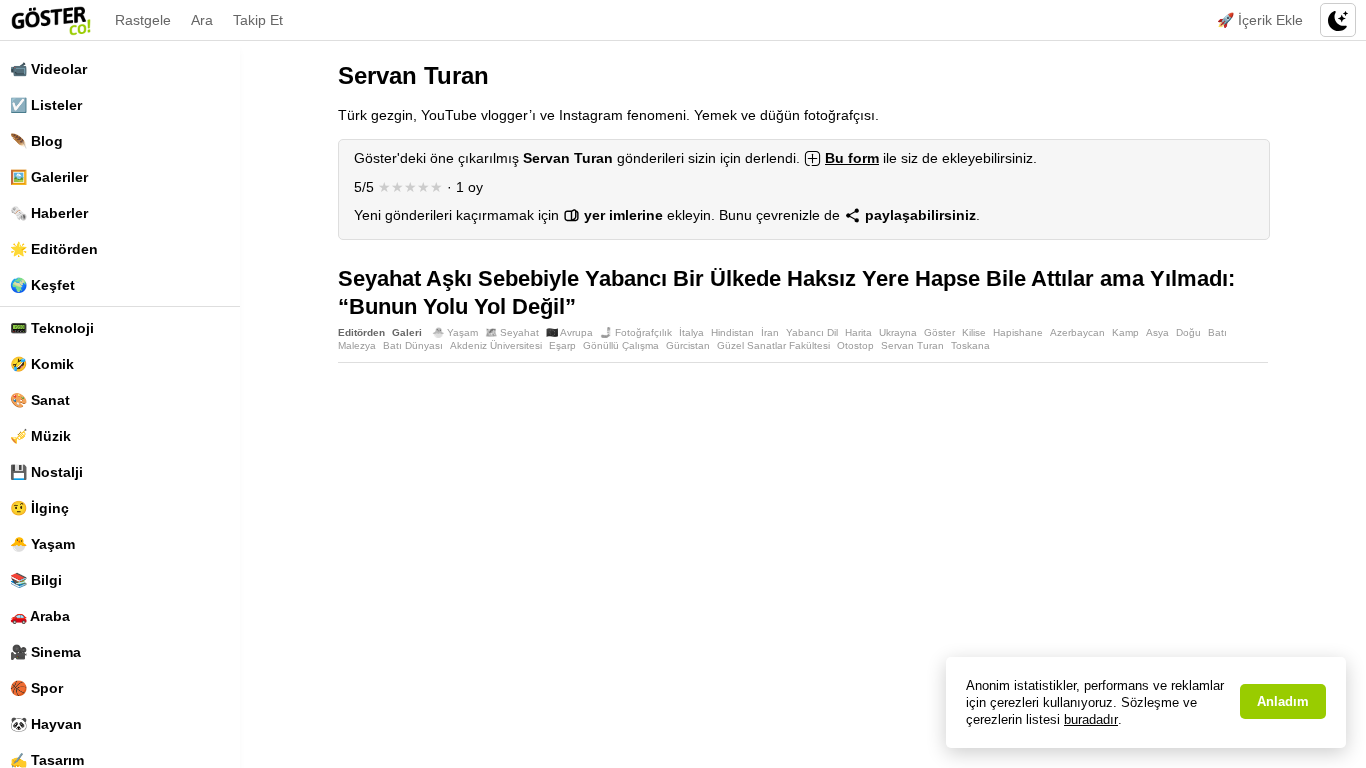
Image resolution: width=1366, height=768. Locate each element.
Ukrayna (898, 332)
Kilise (974, 332)
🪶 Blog (36, 141)
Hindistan (732, 332)
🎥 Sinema (45, 652)
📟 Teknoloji (52, 328)
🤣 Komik (42, 364)
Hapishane (1018, 332)
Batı (1217, 332)
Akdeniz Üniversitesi (496, 345)
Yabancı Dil (812, 332)
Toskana (970, 345)
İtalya (691, 332)
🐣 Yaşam (42, 544)
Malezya (357, 345)
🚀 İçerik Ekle (1260, 20)
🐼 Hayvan (46, 724)
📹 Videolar (48, 69)
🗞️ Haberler (49, 213)
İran (770, 332)
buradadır (1091, 719)
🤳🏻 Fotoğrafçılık (636, 332)
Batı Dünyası (413, 345)
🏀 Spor (36, 688)
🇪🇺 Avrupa (569, 332)
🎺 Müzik (40, 436)
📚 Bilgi (36, 580)
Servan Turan (912, 345)
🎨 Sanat (40, 400)
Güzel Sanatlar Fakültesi (773, 345)
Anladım (1283, 701)
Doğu (1188, 332)
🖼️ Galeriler (49, 177)
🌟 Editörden (54, 249)
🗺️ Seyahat (512, 332)
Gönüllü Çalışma (621, 345)
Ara (202, 20)
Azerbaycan (1077, 332)
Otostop (855, 345)
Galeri (407, 332)
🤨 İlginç (39, 508)
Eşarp (562, 345)
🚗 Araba (40, 616)
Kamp (1125, 332)
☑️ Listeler (46, 105)
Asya (1157, 332)
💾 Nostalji (46, 472)
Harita (858, 332)
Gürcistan (688, 345)
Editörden (361, 332)
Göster (939, 332)
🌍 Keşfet (42, 285)
